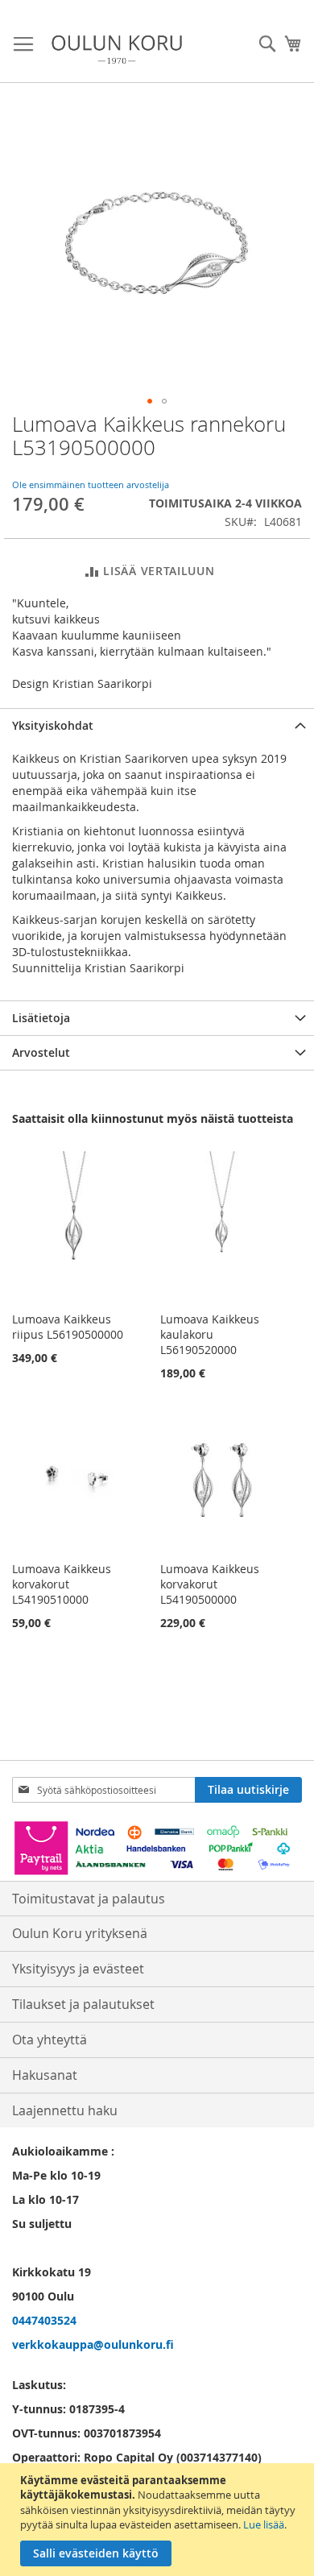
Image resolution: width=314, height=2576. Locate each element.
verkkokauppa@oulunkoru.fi (93, 2344)
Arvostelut (41, 1052)
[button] (150, 401)
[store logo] (117, 50)
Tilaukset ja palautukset (83, 2004)
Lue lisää (264, 2524)
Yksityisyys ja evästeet (78, 1969)
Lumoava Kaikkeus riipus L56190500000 (68, 1327)
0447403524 (44, 2320)
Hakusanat (45, 2075)
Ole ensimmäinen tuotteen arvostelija (91, 485)
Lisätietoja (41, 1018)
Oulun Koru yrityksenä (80, 1933)
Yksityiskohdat (53, 725)
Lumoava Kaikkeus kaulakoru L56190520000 (210, 1334)
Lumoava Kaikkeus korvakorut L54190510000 (62, 1584)
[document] (159, 2520)
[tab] (157, 725)
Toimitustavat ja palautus (89, 1899)
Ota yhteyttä (50, 2040)
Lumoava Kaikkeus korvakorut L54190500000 (210, 1584)
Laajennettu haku (65, 2110)
